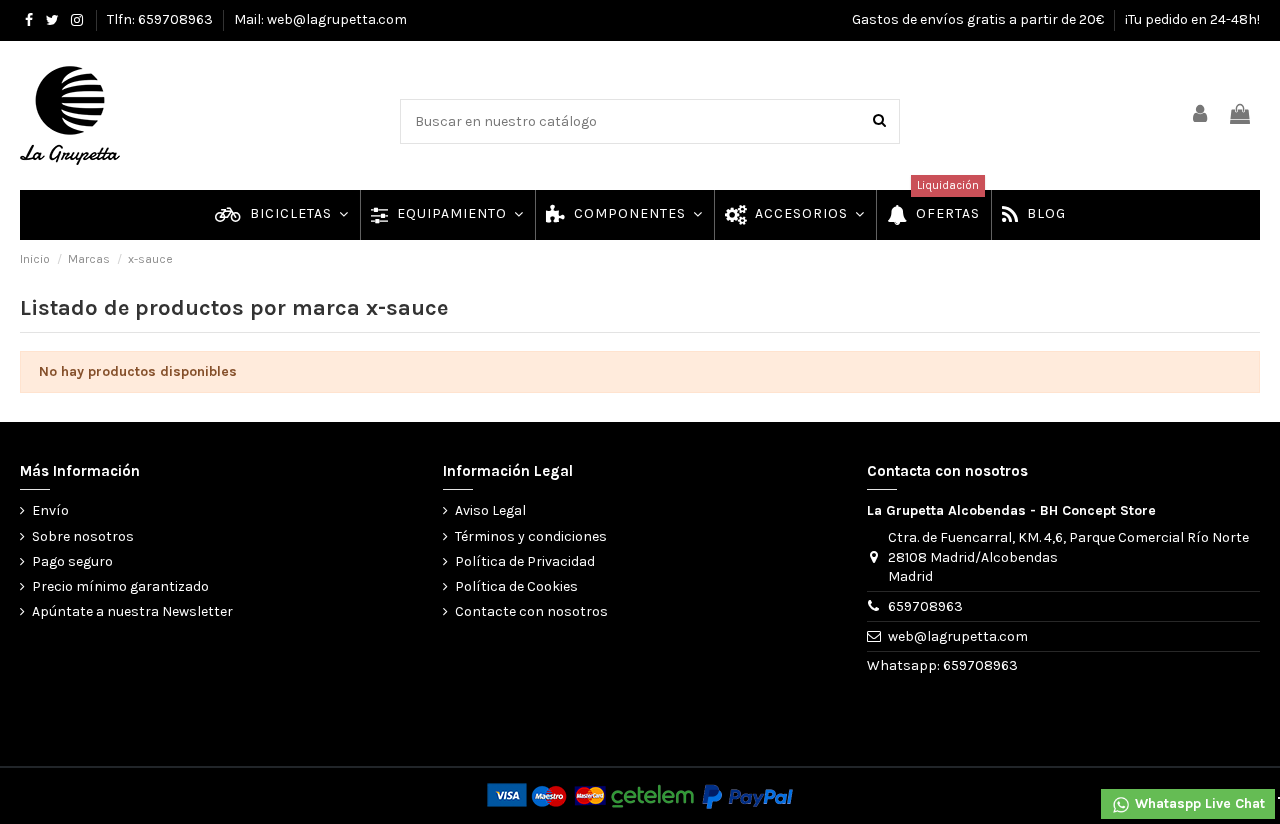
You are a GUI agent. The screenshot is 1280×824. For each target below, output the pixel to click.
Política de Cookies (516, 586)
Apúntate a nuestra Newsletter (132, 611)
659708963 (925, 606)
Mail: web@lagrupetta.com (320, 19)
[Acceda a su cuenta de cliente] (1201, 115)
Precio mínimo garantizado (120, 586)
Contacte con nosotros (531, 611)
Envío (50, 510)
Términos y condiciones (531, 536)
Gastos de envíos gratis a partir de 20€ (979, 19)
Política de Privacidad (525, 561)
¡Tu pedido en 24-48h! (1192, 19)
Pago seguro (72, 561)
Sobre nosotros (83, 536)
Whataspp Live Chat (1198, 803)
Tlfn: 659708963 (161, 19)
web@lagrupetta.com (958, 636)
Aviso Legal (490, 510)
